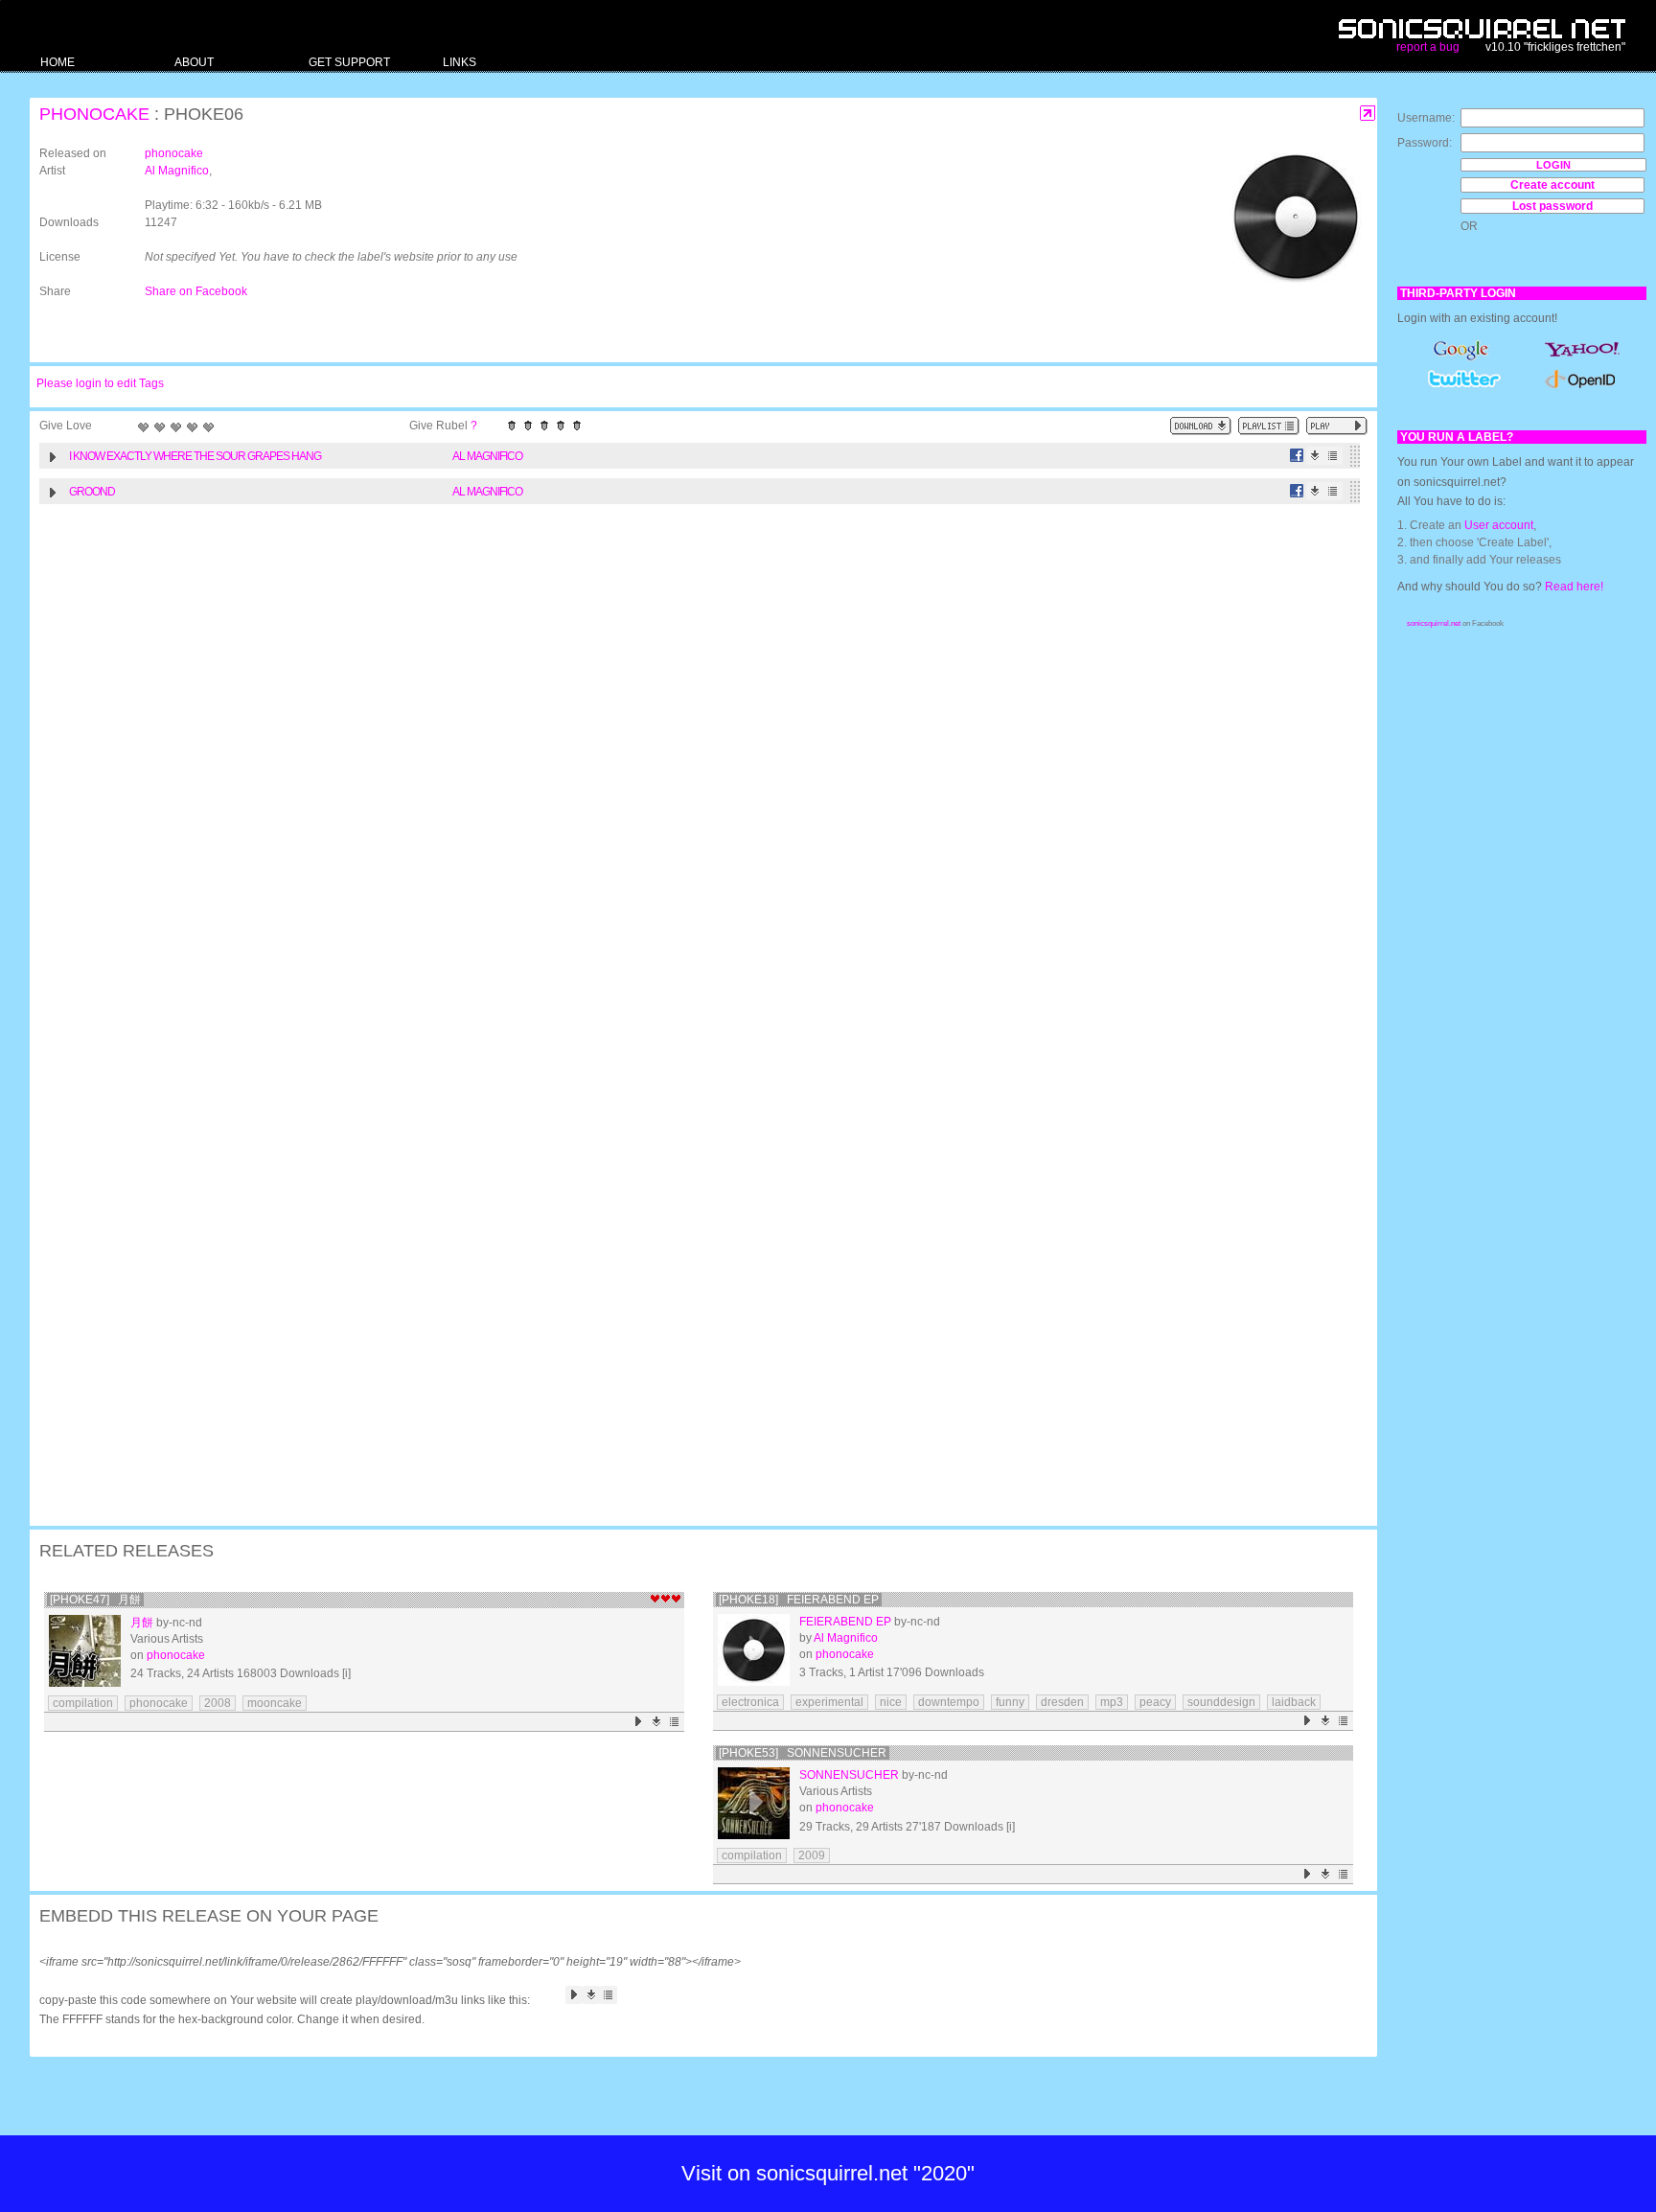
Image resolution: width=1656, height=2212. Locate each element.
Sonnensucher (849, 1775)
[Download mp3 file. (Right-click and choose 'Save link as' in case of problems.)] (1315, 456)
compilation (83, 1703)
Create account (1552, 185)
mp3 (1112, 1702)
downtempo (949, 1702)
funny (1010, 1702)
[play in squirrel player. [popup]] (1337, 426)
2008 (218, 1703)
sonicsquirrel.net (1434, 623)
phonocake (94, 114)
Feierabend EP (845, 1622)
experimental (829, 1702)
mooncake (275, 1703)
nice (891, 1702)
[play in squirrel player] (85, 1651)
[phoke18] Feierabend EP (799, 1600)
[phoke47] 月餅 (95, 1600)
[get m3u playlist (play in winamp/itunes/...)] (1269, 426)
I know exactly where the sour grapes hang (195, 456)
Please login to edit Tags (100, 383)
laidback (1294, 1702)
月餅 (142, 1623)
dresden (1062, 1702)
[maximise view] (1368, 114)
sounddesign (1221, 1702)
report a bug (1428, 47)
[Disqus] (694, 763)
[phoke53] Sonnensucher (803, 1753)
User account (1499, 525)
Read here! (1574, 587)
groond (92, 492)
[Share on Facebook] (1297, 456)
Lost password (1552, 206)
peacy (1155, 1702)
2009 (812, 1855)
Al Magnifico (177, 171)
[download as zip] (1201, 426)
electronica (750, 1702)
